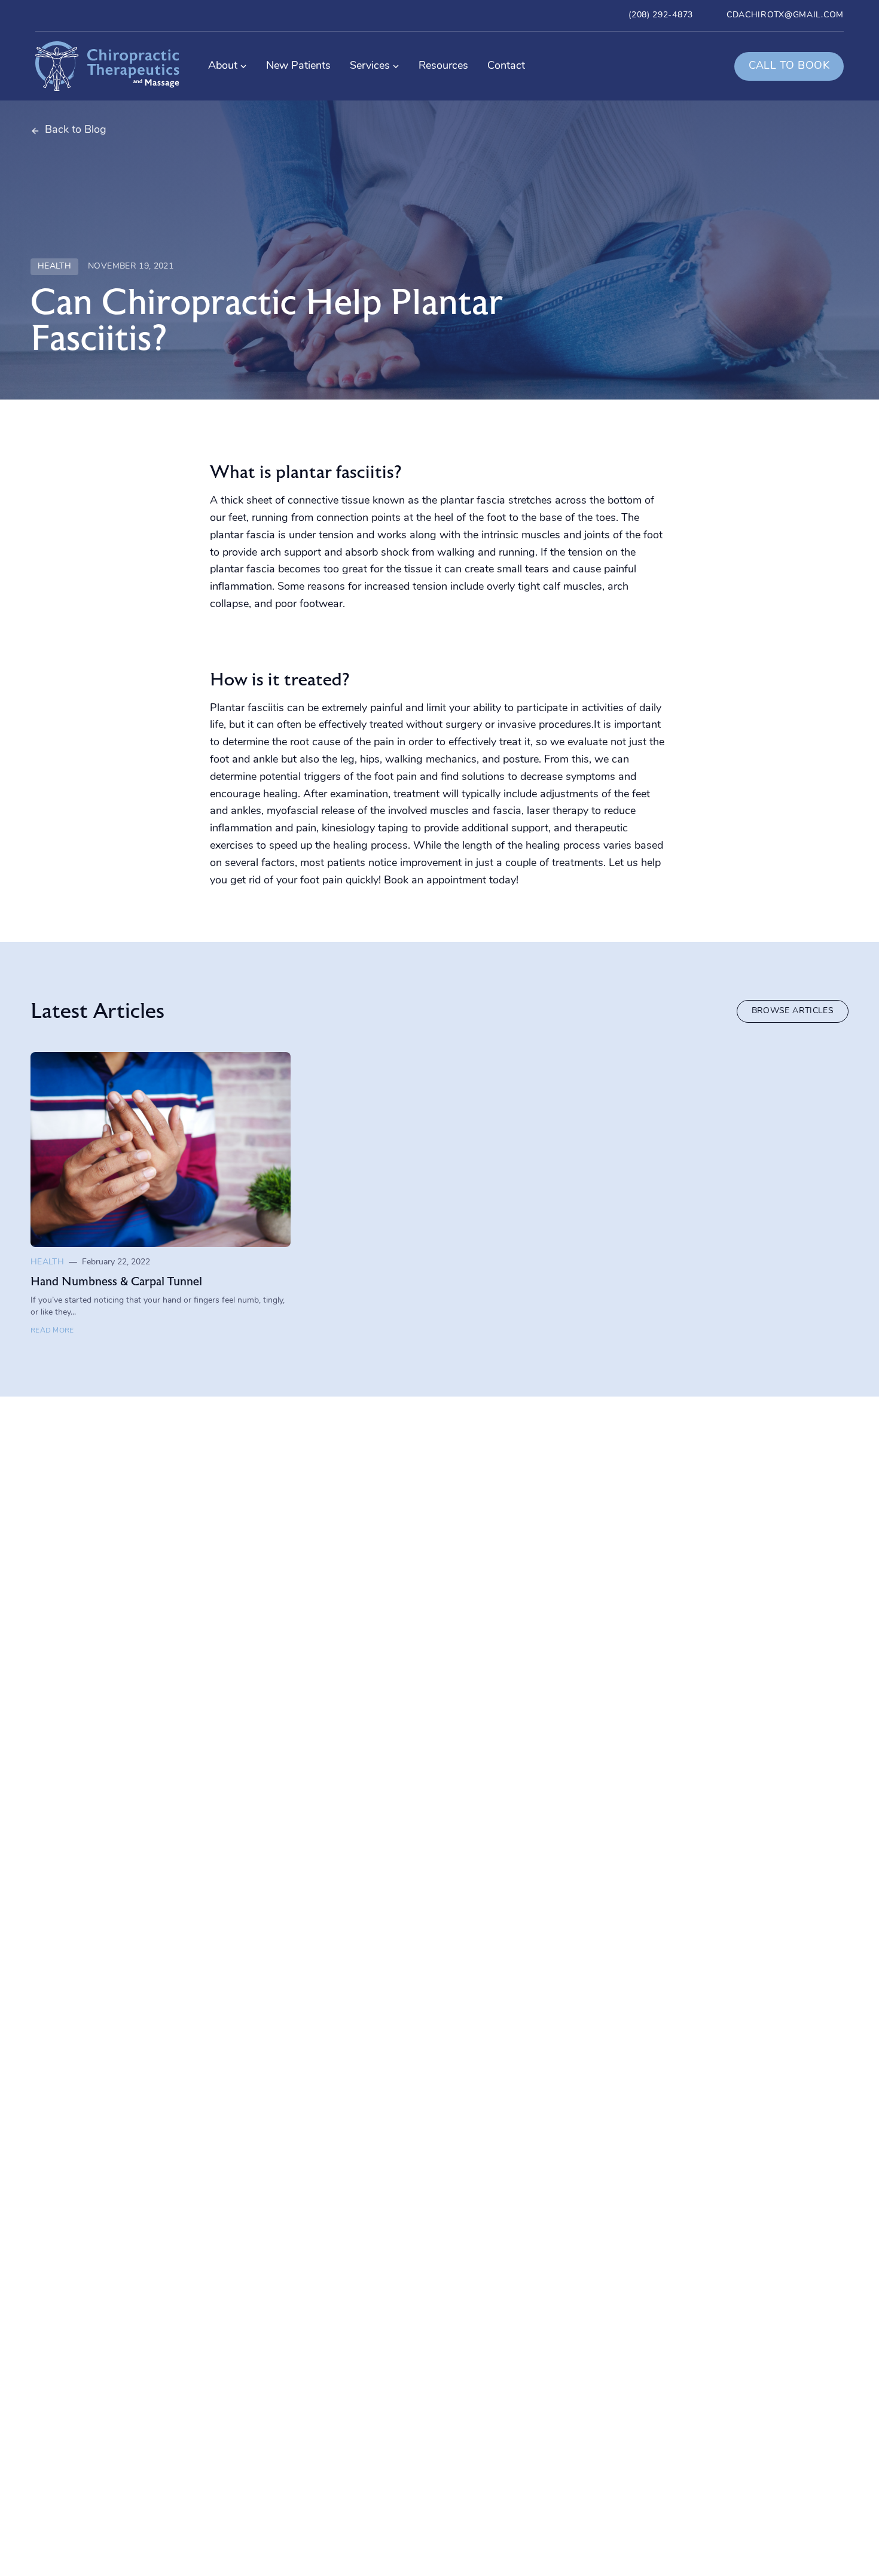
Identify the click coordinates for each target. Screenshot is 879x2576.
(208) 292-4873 (661, 15)
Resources (443, 66)
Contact (506, 66)
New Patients (298, 66)
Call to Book (789, 66)
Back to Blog (76, 130)
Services (370, 66)
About (223, 66)
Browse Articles (793, 1011)
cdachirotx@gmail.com (785, 15)
